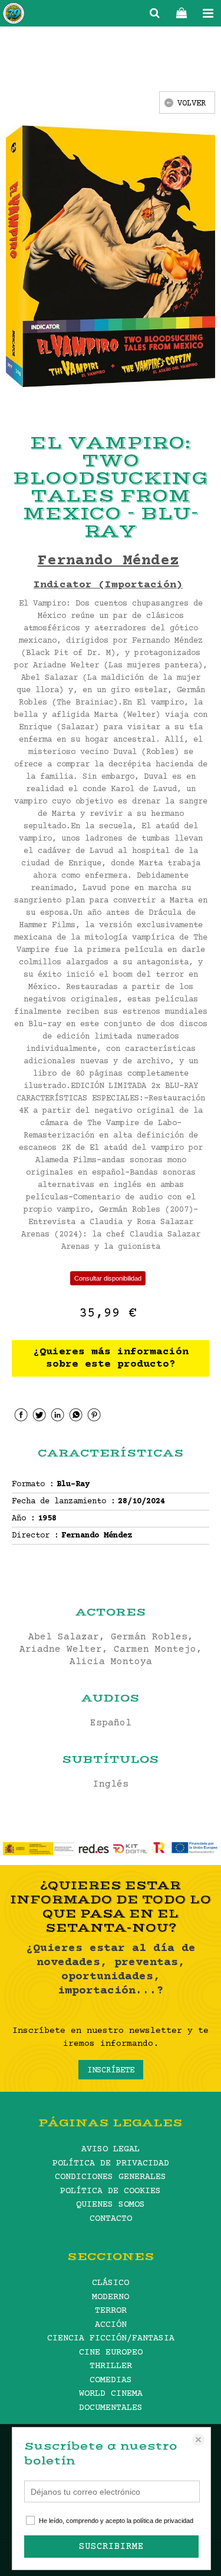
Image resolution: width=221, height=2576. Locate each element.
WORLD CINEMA (111, 2394)
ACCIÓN (111, 2325)
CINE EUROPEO (111, 2352)
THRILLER (111, 2366)
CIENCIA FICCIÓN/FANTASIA (111, 2338)
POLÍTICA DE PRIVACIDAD (111, 2163)
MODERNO (111, 2297)
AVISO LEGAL (111, 2149)
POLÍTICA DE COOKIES (111, 2191)
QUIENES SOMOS (111, 2205)
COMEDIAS (111, 2380)
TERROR (111, 2311)
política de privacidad (163, 2521)
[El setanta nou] (14, 15)
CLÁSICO (111, 2283)
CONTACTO (111, 2219)
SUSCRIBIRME (111, 2547)
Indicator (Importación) (108, 585)
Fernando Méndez (108, 561)
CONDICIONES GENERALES (111, 2177)
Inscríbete (111, 2071)
